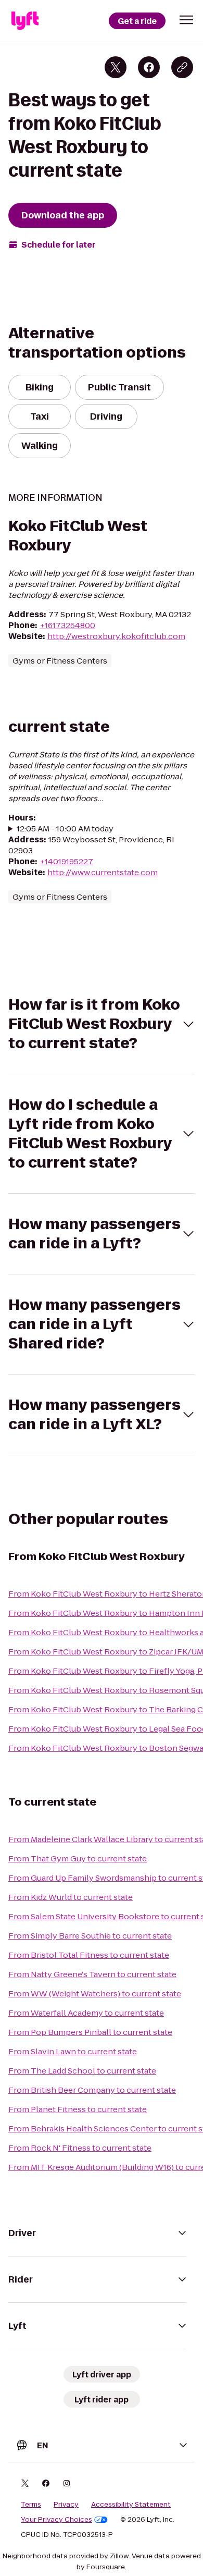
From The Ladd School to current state (82, 2071)
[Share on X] (116, 67)
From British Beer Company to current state (92, 2090)
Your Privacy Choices (56, 2520)
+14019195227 (66, 861)
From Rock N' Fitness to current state (80, 2148)
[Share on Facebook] (149, 67)
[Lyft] (25, 21)
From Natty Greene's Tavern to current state (92, 1974)
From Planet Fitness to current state (78, 2109)
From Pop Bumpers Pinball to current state (90, 2032)
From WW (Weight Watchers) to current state (95, 1994)
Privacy (66, 2505)
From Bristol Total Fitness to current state (89, 1955)
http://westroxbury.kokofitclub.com (116, 636)
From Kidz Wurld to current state (71, 1897)
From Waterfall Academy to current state (86, 2013)
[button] (186, 20)
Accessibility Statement (131, 2505)
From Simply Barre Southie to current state (90, 1936)
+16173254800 (67, 625)
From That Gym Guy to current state (78, 1859)
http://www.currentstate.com (103, 872)
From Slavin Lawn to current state (73, 2051)
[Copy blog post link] (182, 67)
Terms (31, 2505)
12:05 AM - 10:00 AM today (65, 829)
